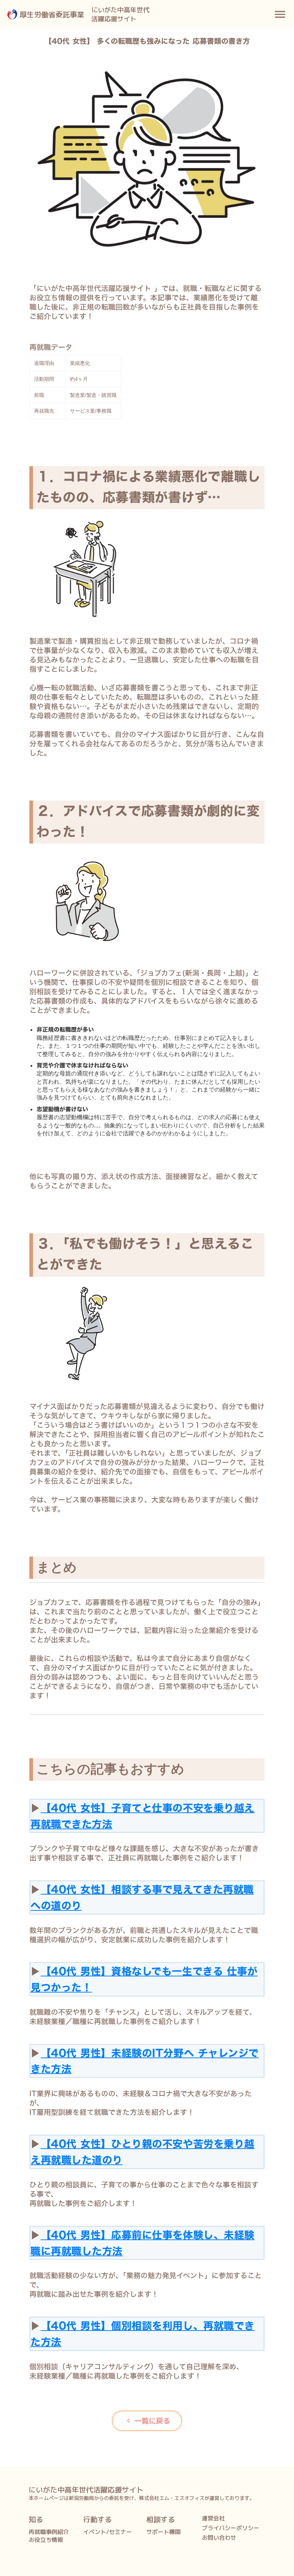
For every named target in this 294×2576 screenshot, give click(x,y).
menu (280, 14)
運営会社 (213, 2518)
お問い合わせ (219, 2538)
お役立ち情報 (46, 2540)
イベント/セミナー (108, 2532)
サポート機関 (163, 2532)
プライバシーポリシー (231, 2528)
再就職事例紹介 (49, 2532)
